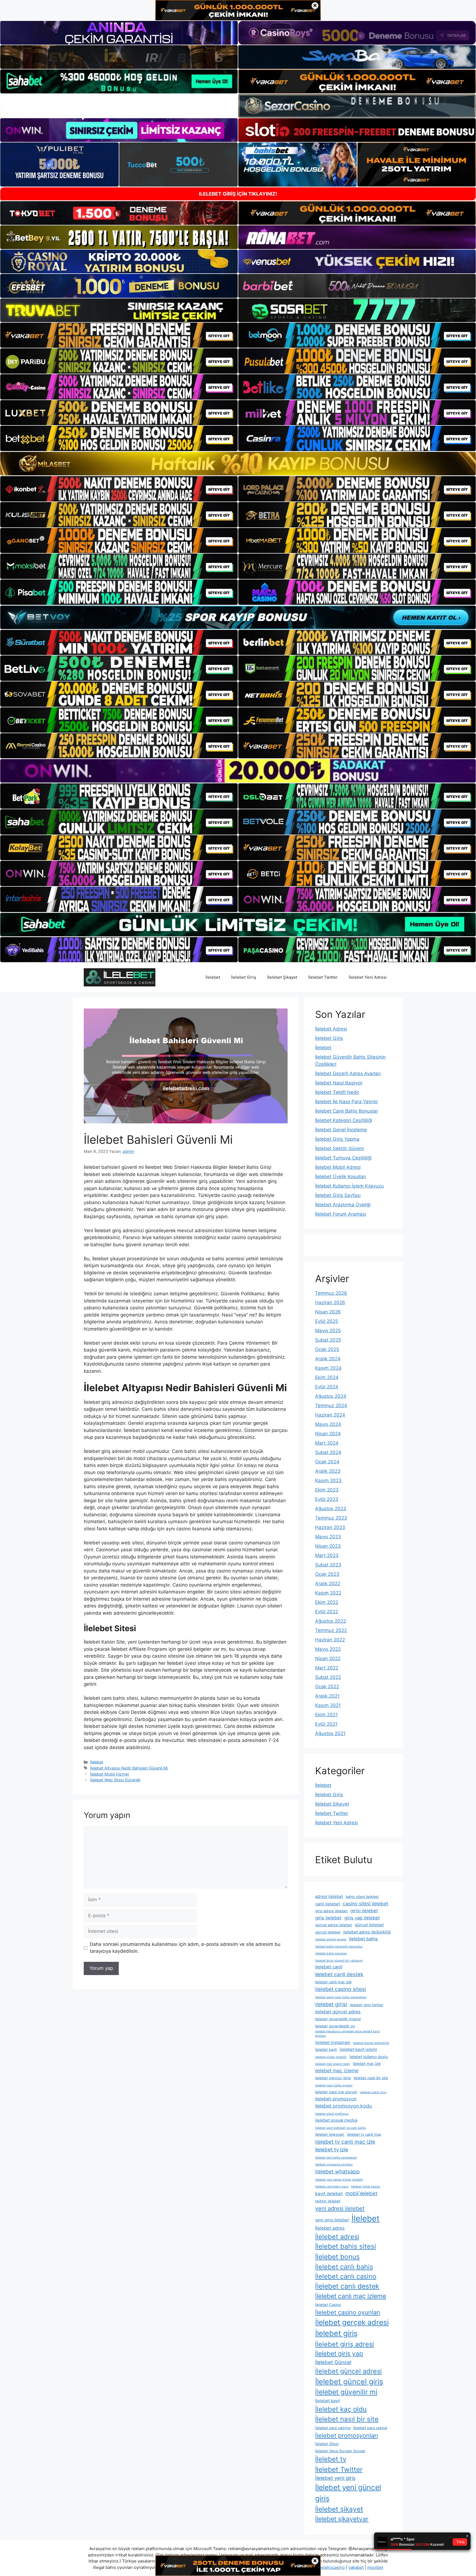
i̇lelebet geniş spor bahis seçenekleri (341, 1997)
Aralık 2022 (328, 1584)
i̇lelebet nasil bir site (371, 2078)
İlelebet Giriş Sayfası (338, 1195)
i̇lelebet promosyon (336, 2099)
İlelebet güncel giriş (349, 2381)
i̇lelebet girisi (331, 2004)
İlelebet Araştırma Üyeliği (343, 1205)
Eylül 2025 (327, 1321)
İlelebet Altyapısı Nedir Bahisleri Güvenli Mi (129, 1768)
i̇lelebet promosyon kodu (344, 2106)
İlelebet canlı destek (347, 2286)
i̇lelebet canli (329, 1967)
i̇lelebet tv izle (332, 2149)
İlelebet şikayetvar (342, 2519)
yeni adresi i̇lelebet (340, 2208)
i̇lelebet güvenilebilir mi (335, 2026)
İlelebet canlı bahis (344, 2267)
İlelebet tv (331, 2459)
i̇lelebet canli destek (339, 1974)
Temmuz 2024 (331, 1406)
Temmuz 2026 (331, 1293)
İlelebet (213, 977)
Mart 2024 (327, 1443)
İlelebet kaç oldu (341, 2409)
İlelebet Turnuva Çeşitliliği (343, 1158)
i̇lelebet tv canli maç (364, 2134)
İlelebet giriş (336, 2333)
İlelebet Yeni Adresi (368, 977)
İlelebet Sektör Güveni (340, 1148)
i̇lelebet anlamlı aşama (331, 1939)
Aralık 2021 (327, 1696)
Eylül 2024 (327, 1387)
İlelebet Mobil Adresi (338, 1167)
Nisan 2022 (328, 1658)
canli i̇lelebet (328, 1904)
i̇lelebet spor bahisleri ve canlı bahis (340, 2128)
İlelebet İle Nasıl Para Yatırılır (347, 1102)
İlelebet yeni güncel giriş (348, 2493)
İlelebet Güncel (333, 2362)
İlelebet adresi (337, 2237)
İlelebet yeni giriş (335, 2478)
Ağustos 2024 (331, 1396)
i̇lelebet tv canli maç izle (345, 2142)
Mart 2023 (327, 1555)
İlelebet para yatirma (333, 2428)
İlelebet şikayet (339, 2509)
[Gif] (238, 464)
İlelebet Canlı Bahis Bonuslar (347, 1111)
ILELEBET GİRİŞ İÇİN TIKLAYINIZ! (238, 194)
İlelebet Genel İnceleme (341, 1130)
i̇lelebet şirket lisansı (366, 2187)
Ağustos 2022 (331, 1621)
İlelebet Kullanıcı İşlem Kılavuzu (349, 1186)
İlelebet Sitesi (327, 2444)
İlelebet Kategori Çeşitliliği (344, 1120)
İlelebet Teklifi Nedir (337, 1092)
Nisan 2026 (328, 1312)
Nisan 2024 (328, 1434)
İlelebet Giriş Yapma (337, 1139)
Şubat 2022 (328, 1677)
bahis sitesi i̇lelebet (362, 1897)
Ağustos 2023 (331, 1509)
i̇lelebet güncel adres (338, 2012)
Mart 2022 (327, 1668)
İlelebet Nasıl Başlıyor (339, 1083)
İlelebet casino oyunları (348, 2312)
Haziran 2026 (330, 1302)
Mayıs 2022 (328, 1649)
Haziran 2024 (330, 1415)
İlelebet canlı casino (346, 2276)
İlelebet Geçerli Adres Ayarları (348, 1073)
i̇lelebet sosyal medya (336, 2120)
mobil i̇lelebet (361, 2193)
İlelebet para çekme (370, 2428)
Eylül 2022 (327, 1612)
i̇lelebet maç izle (367, 2064)
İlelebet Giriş (244, 977)
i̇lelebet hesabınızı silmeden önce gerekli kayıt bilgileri (347, 2034)
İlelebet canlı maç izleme (351, 2296)
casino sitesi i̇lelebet (365, 1904)
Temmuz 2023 (331, 1518)
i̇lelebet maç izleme (337, 2071)
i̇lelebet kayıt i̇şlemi (358, 2049)
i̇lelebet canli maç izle (333, 1982)
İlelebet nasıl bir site (347, 2419)
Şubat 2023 (328, 1565)
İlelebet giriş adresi (345, 2344)
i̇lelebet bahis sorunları (331, 1953)
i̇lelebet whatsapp (337, 2172)
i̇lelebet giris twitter (367, 2005)
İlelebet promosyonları (347, 2435)
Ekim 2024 (327, 1377)
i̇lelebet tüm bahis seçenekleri (336, 2158)
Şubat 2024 (328, 1452)
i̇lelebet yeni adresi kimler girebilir (339, 2180)
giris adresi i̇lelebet (331, 1911)
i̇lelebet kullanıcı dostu (369, 2057)
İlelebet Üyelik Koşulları (341, 1177)
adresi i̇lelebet (329, 1896)
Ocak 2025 (327, 1349)
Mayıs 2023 (328, 1537)
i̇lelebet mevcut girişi (333, 2078)
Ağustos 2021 (330, 1733)
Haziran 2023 (330, 1527)
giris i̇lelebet (328, 1918)
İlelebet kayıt (328, 2401)
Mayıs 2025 (328, 1331)
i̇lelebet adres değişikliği (367, 1932)
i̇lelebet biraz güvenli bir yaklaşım (339, 1961)
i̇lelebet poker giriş (373, 2092)
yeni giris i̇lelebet (332, 2220)
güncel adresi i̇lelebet (334, 1925)
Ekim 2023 (327, 1490)
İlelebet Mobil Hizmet (109, 1774)
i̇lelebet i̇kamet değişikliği (371, 2043)
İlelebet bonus (337, 2257)
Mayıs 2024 (328, 1424)
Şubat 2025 (328, 1340)
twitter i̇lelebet (328, 2201)
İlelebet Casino (328, 2305)
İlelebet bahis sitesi (346, 2246)
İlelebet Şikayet (282, 977)
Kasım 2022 (328, 1593)
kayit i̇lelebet (329, 2194)
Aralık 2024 (328, 1359)
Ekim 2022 (327, 1602)
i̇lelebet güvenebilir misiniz (338, 2019)
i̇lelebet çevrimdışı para (332, 2187)
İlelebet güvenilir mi (346, 2392)
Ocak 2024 (327, 1462)
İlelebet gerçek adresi (352, 2322)
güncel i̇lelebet (369, 1925)
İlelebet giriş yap (339, 2354)
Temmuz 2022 (331, 1630)
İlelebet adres (330, 2228)
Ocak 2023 (327, 1574)
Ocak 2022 (327, 1687)
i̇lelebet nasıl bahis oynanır (334, 2085)
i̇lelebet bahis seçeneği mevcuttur (339, 1947)
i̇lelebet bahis (363, 1939)
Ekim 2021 (326, 1715)
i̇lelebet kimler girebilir (331, 2057)
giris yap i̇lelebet (362, 1918)
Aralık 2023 (328, 1471)
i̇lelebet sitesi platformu (332, 2114)
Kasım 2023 (328, 1480)
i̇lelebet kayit (326, 2049)
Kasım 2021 (328, 1705)
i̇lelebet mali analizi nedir (333, 2064)
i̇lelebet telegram (330, 2134)
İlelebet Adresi (331, 1029)
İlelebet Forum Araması (341, 1214)
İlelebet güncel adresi (348, 2371)
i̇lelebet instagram (333, 2042)
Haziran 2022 (330, 1640)
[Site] (119, 335)
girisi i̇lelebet (364, 1911)
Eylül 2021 (326, 1724)
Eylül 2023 (327, 1499)
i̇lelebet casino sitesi (341, 1989)
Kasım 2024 (328, 1368)
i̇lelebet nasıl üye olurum (336, 2092)
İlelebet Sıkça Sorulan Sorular (340, 2451)
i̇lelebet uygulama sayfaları (334, 2164)
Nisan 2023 (328, 1546)
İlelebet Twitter (323, 977)
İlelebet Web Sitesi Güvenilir (115, 1780)
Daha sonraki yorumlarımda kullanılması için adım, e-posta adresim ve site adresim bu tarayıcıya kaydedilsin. (185, 1948)
